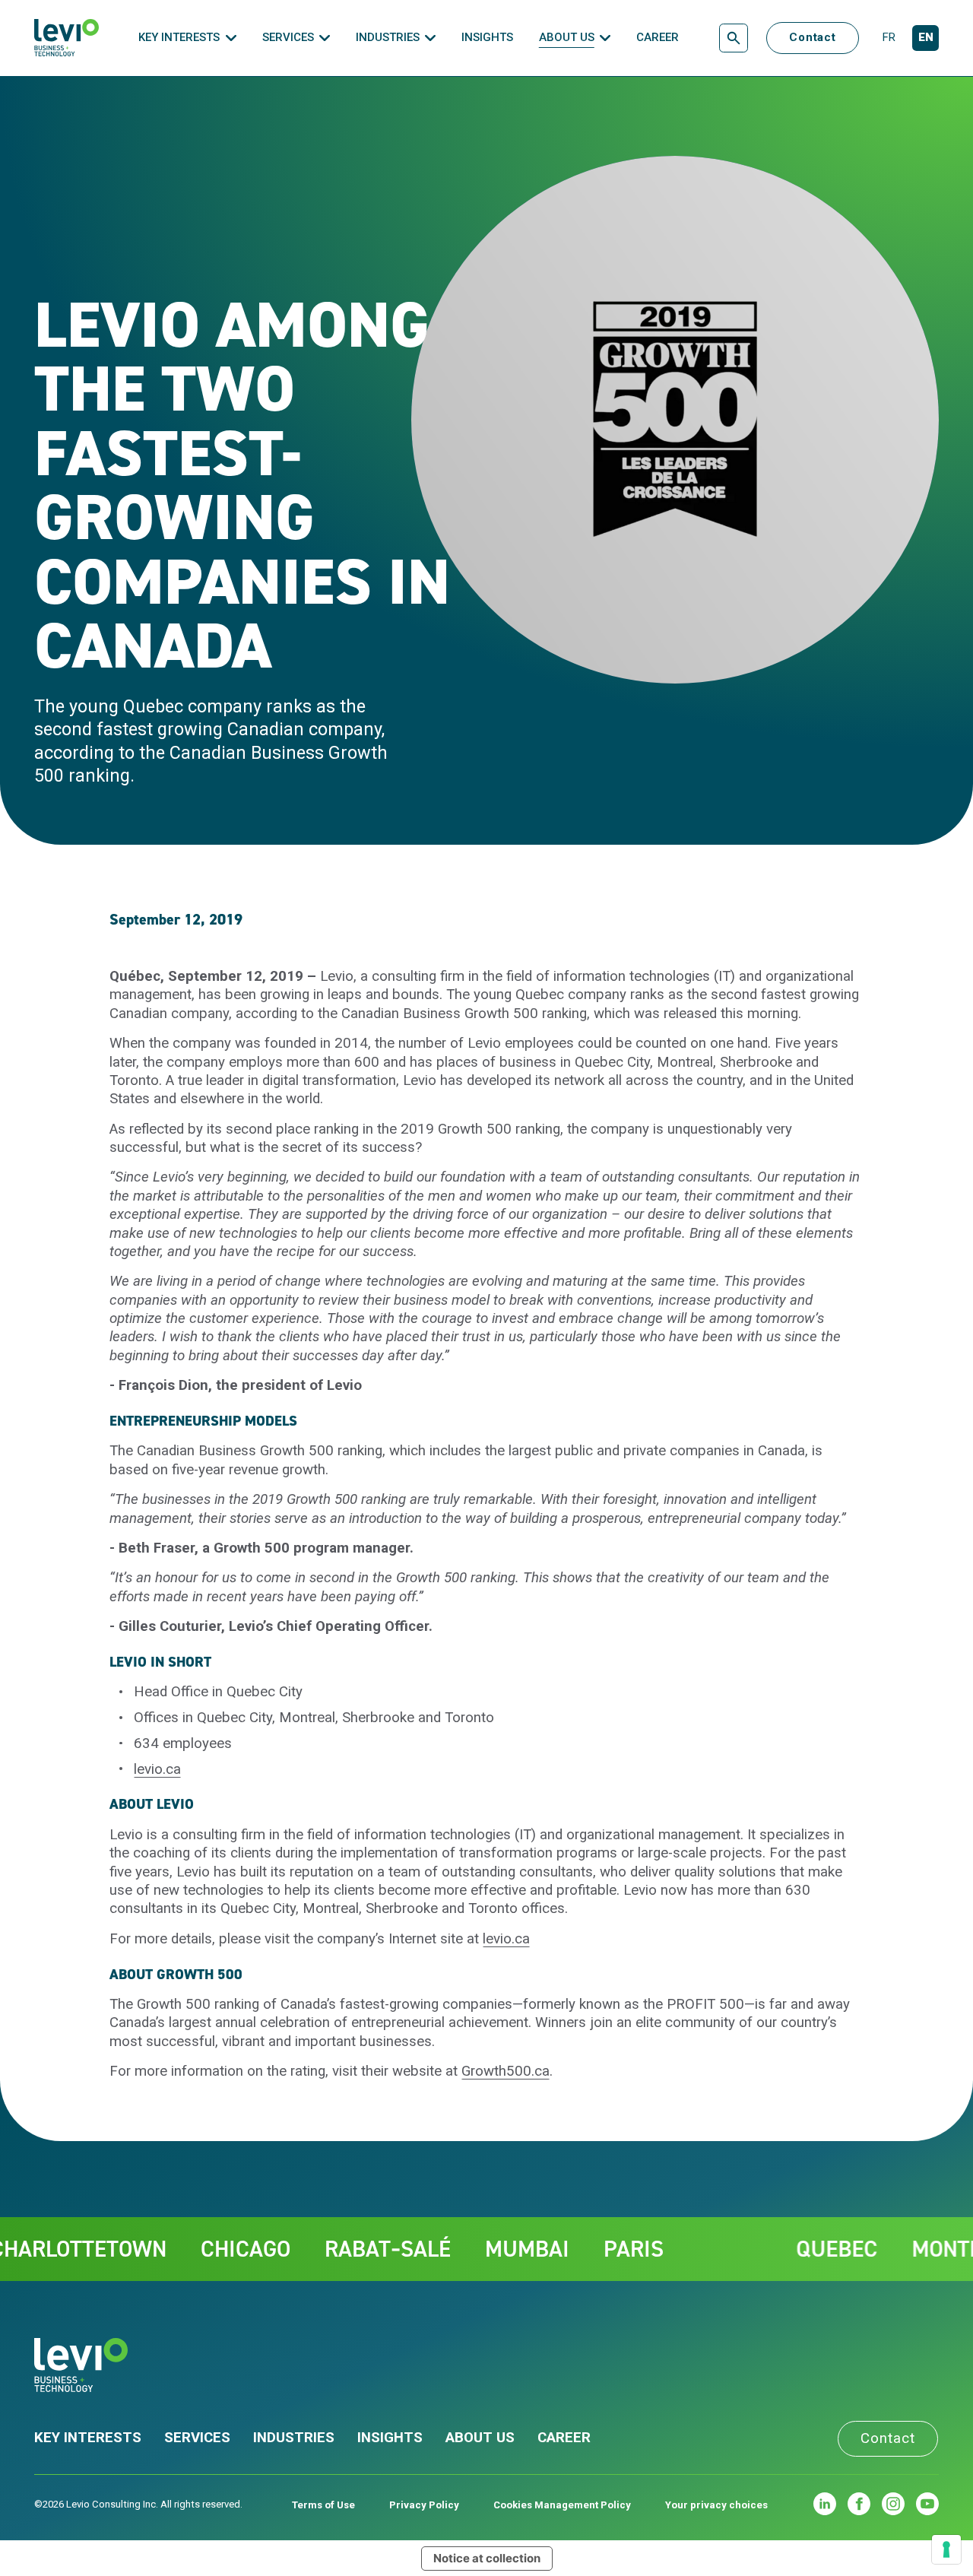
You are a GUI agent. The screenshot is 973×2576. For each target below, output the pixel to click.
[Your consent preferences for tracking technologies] (946, 2549)
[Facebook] (859, 2504)
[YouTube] (927, 2504)
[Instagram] (893, 2504)
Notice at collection (487, 2558)
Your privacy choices (716, 2505)
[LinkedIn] (825, 2504)
